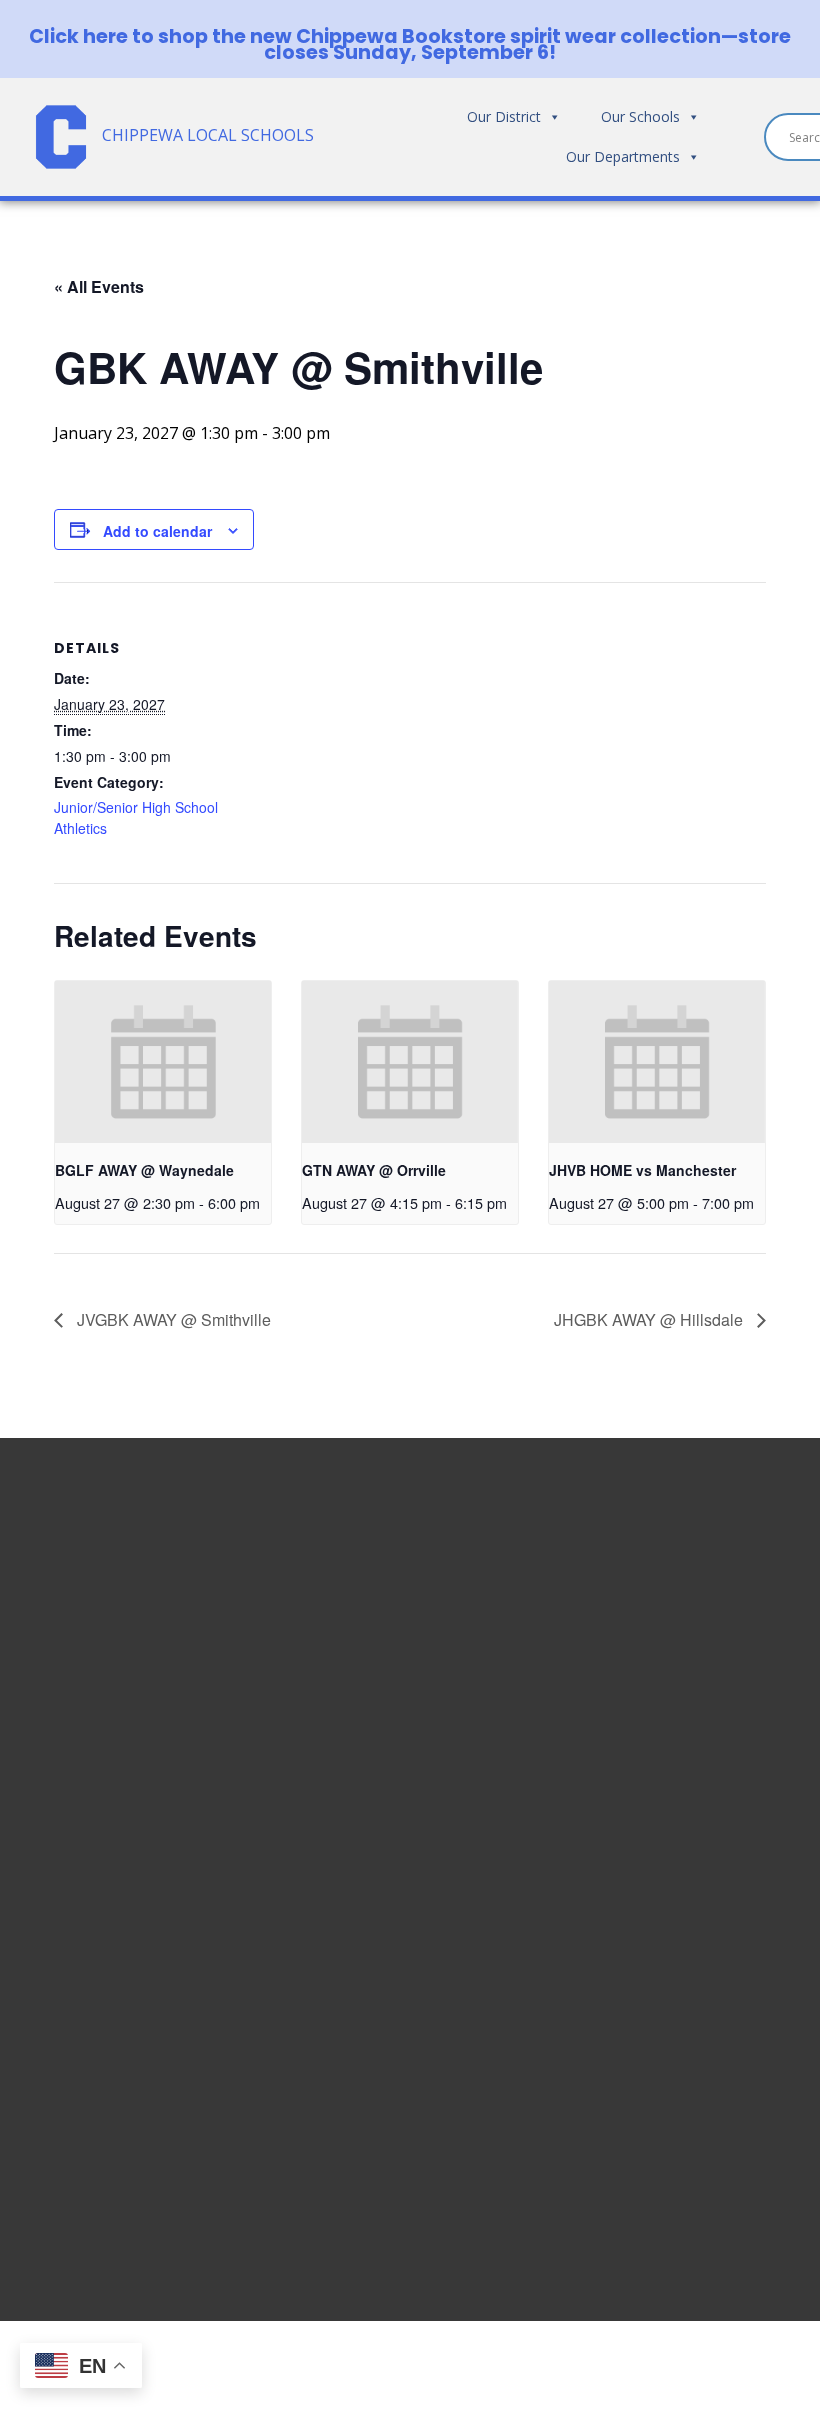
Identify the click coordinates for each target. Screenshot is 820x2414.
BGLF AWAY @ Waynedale (144, 1170)
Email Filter (649, 1612)
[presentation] (163, 1062)
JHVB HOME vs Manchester (642, 1170)
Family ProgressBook (688, 1660)
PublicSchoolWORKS (683, 1876)
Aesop (631, 1804)
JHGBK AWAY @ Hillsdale (650, 1319)
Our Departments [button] (623, 156)
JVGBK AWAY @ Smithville (172, 1319)
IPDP (626, 1780)
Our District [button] (504, 116)
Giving (631, 1852)
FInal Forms (651, 1684)
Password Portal (669, 1708)
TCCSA (633, 1828)
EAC (622, 1756)
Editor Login (654, 1900)
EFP (621, 1732)
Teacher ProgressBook (695, 1636)
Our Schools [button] (640, 116)
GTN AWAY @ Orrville (374, 1170)
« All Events (99, 286)
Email (628, 1588)
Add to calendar (157, 531)
